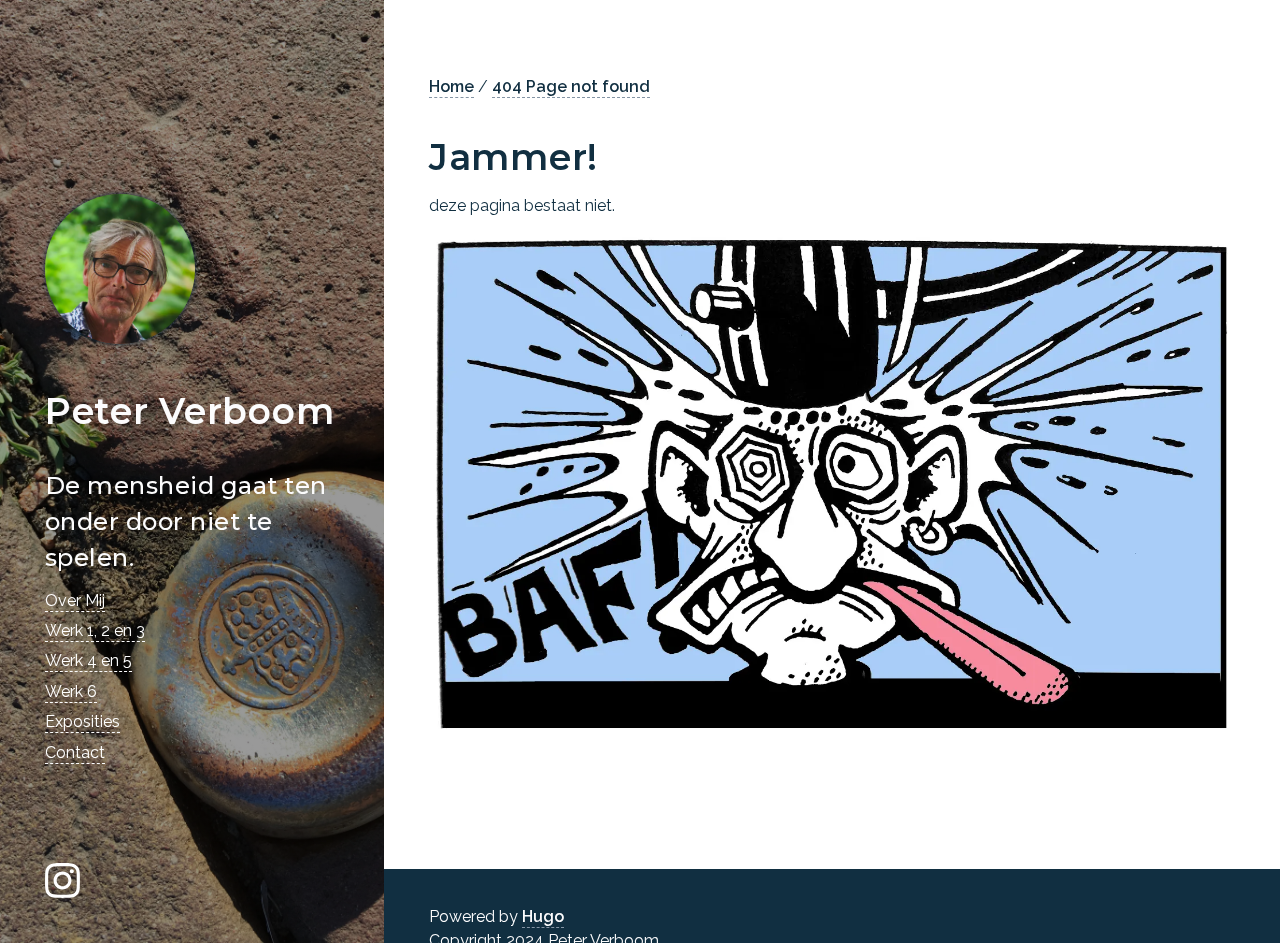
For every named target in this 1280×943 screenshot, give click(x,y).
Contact (75, 752)
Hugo (543, 916)
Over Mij (75, 600)
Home (451, 86)
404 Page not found (571, 86)
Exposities (82, 721)
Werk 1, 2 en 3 (95, 630)
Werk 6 (71, 691)
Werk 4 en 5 (88, 660)
